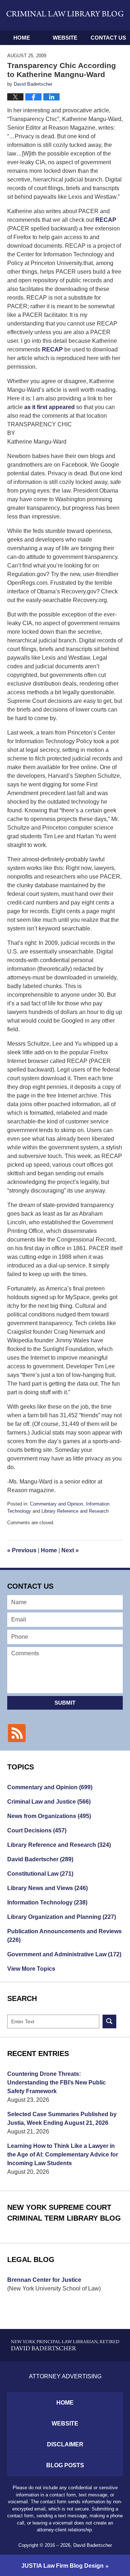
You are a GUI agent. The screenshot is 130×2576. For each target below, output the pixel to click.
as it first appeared (50, 407)
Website (65, 38)
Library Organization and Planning (62, 1917)
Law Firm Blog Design (62, 2566)
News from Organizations (49, 1816)
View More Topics (31, 1969)
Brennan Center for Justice (44, 2280)
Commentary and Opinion (57, 1504)
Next (70, 1550)
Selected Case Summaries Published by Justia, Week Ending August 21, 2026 (62, 2119)
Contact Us (108, 38)
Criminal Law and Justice (49, 1802)
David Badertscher (40, 1859)
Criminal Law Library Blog (65, 15)
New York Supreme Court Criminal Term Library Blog (64, 2213)
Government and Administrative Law (64, 1954)
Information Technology (47, 1902)
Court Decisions (37, 1830)
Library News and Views (47, 1888)
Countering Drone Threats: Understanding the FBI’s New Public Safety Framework (57, 2083)
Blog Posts (65, 2465)
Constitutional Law (40, 1874)
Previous (22, 1550)
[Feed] (17, 1733)
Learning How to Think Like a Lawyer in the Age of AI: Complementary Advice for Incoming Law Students (63, 2155)
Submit (65, 1703)
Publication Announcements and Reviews (64, 1936)
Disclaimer (65, 2444)
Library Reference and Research (75, 1511)
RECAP (106, 220)
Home (22, 38)
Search (109, 2021)
